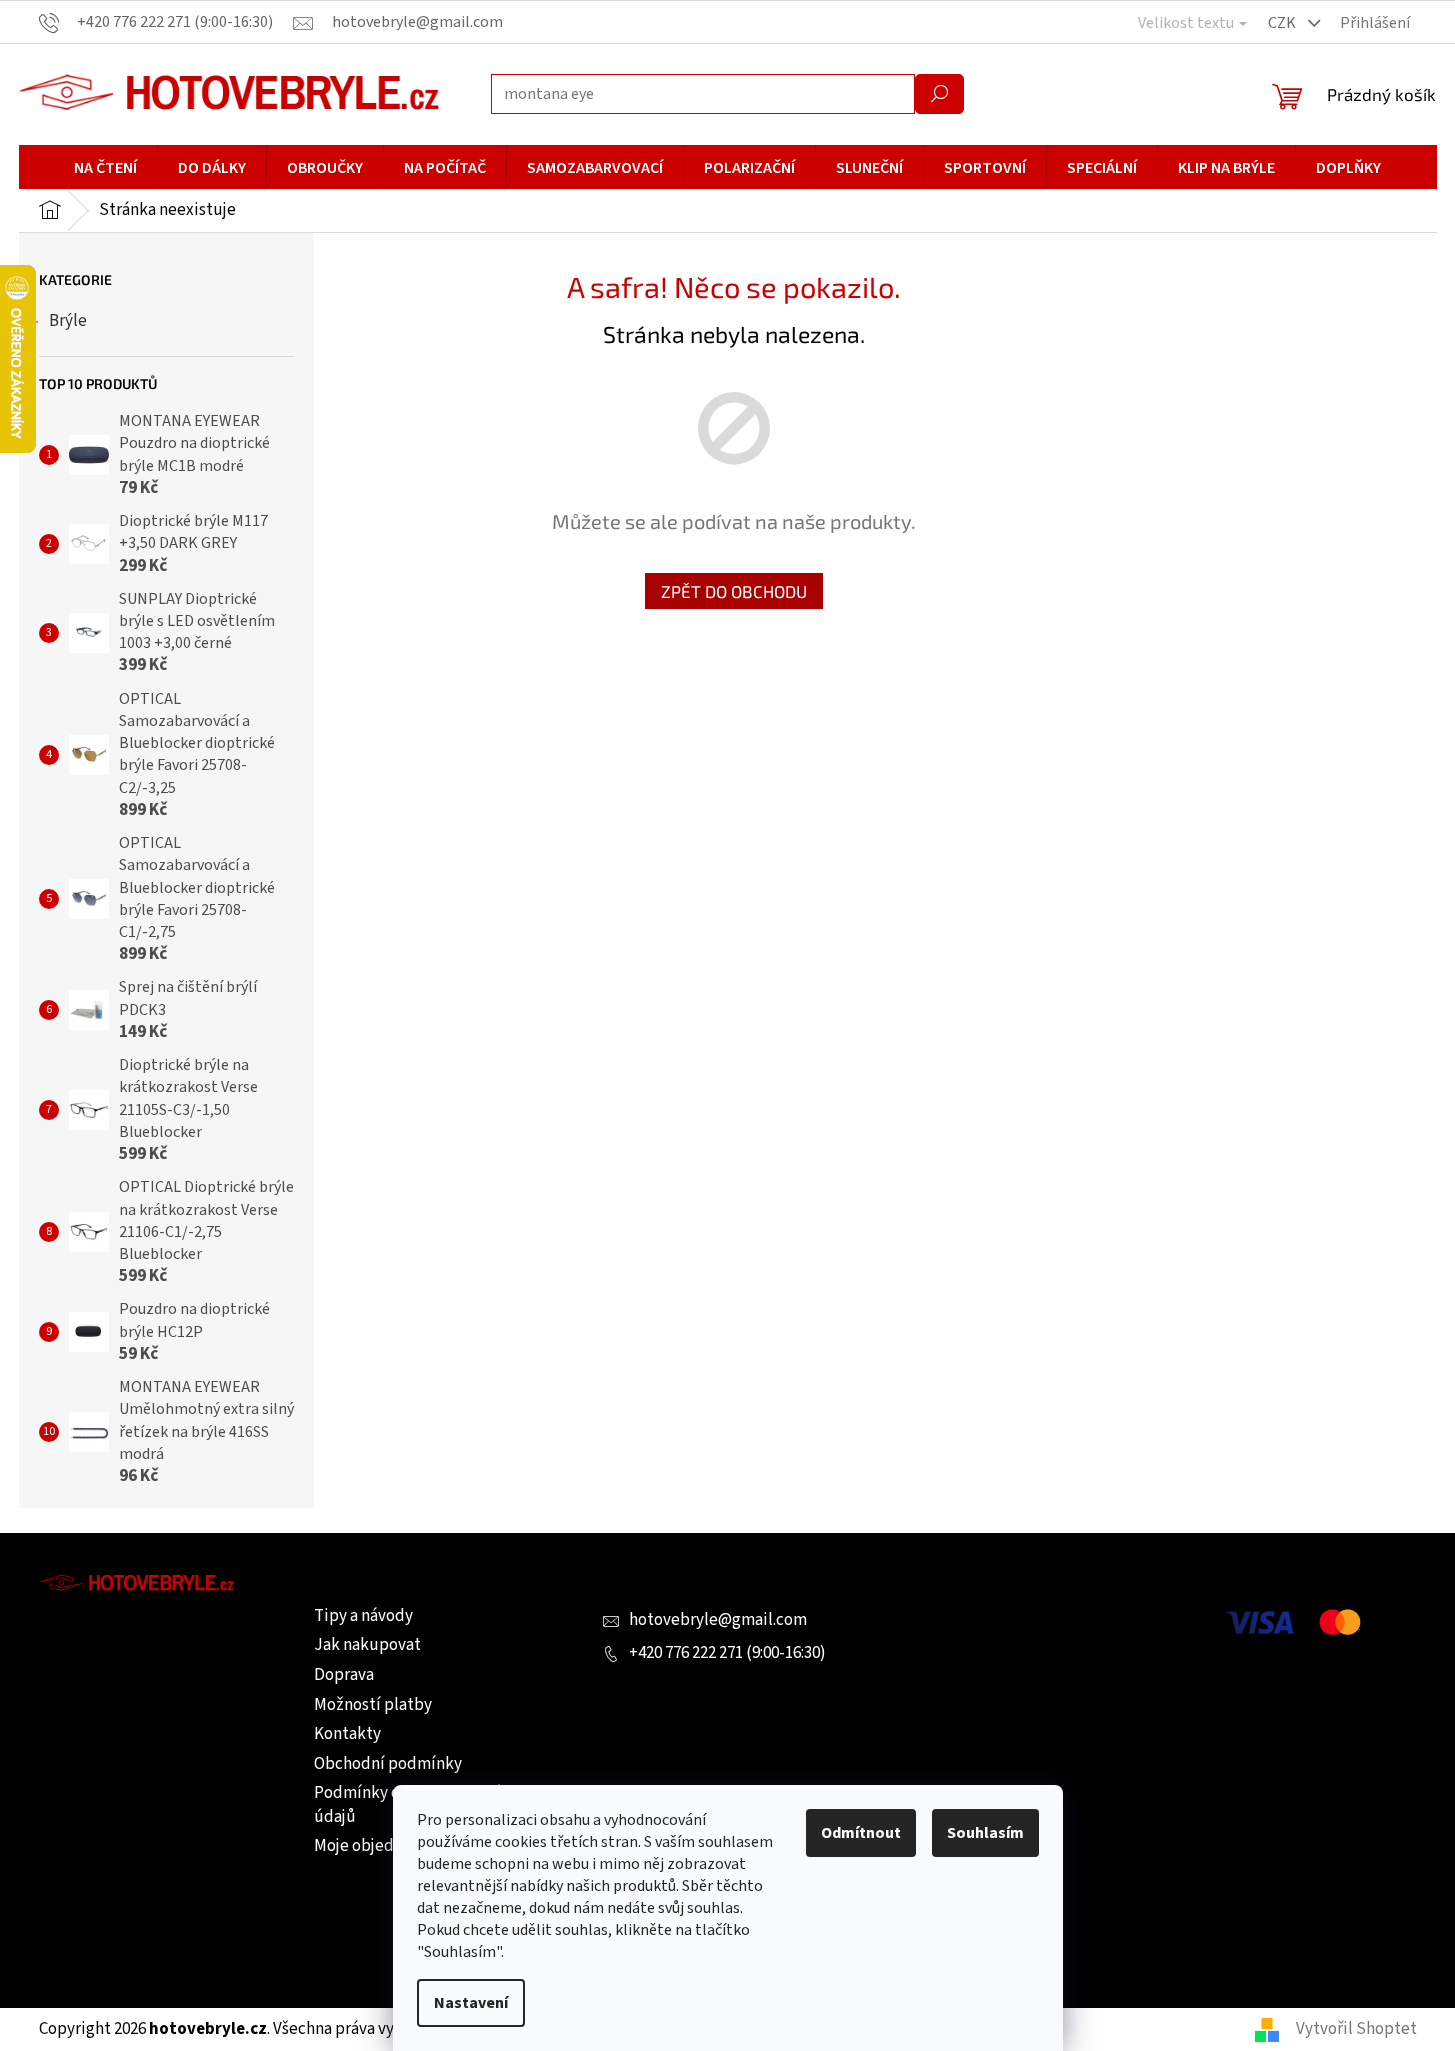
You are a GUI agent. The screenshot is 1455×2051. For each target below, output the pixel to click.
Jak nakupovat (367, 1645)
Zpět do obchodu (734, 591)
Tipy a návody (363, 1616)
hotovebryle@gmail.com (718, 1620)
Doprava (344, 1675)
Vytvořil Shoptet (1356, 2029)
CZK (1283, 23)
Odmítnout (861, 1833)
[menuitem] (105, 168)
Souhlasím (985, 1833)
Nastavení (471, 2003)
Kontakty (347, 1734)
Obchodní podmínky (388, 1764)
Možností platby (373, 1705)
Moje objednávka (375, 1846)
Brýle (68, 321)
